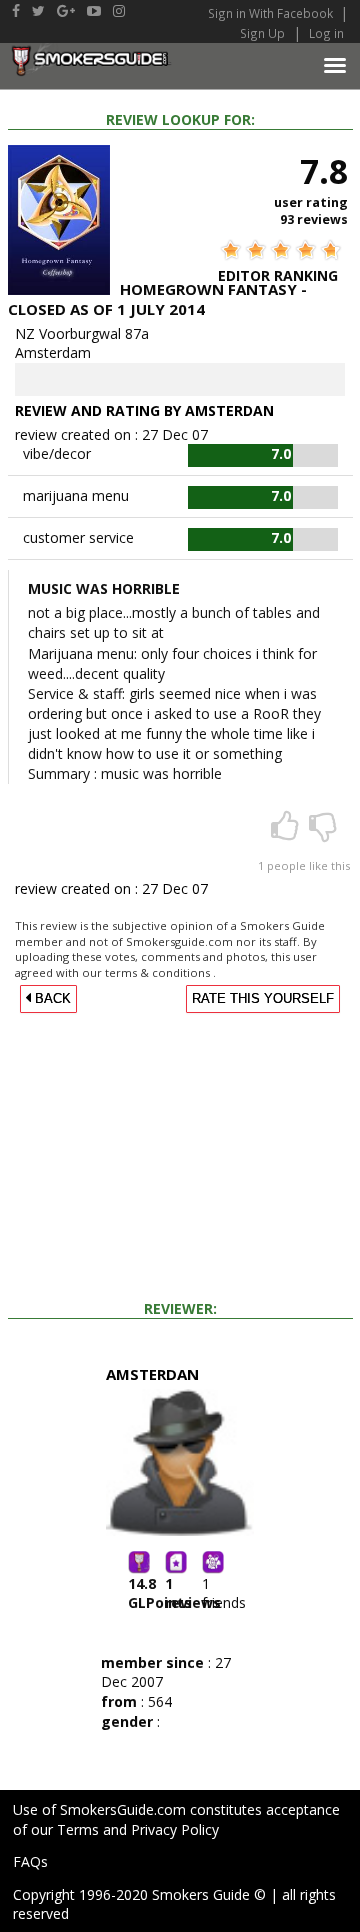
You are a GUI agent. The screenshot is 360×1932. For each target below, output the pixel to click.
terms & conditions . (160, 972)
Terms (78, 1829)
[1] (287, 832)
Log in (326, 33)
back (51, 999)
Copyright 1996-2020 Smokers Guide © (139, 1894)
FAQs (30, 1861)
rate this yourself (263, 999)
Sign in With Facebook (272, 13)
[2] (323, 832)
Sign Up (262, 33)
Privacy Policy (175, 1829)
